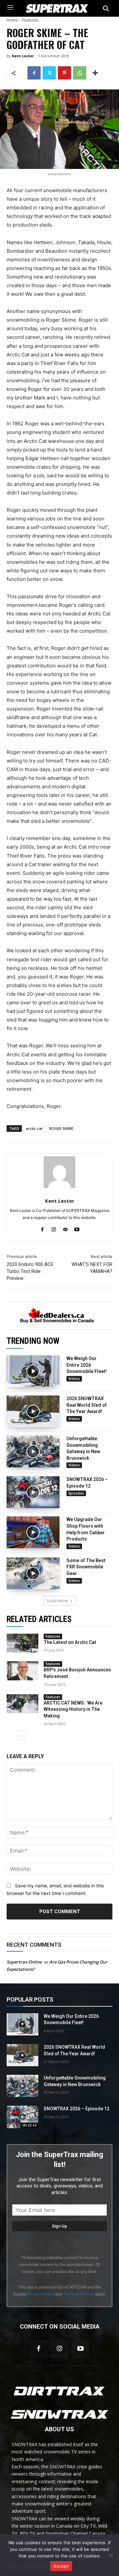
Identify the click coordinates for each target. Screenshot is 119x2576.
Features (30, 20)
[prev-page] (11, 1736)
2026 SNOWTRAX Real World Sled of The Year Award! (87, 1405)
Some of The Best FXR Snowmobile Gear (86, 1567)
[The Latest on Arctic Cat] (22, 1643)
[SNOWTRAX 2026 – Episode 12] (33, 1492)
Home (12, 20)
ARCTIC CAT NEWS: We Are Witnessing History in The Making (73, 1709)
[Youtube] (80, 2349)
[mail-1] (65, 1228)
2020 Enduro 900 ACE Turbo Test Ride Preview (30, 1271)
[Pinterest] (64, 73)
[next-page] (21, 1736)
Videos (74, 1379)
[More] (95, 73)
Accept (61, 2566)
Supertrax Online (24, 1962)
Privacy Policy (40, 2294)
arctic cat (34, 1128)
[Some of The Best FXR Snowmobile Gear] (33, 1573)
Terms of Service (78, 2294)
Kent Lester (23, 56)
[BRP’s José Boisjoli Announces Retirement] (22, 1671)
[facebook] (42, 1228)
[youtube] (77, 1228)
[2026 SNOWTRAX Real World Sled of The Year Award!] (33, 1411)
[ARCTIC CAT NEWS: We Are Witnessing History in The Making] (22, 1704)
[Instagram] (59, 2349)
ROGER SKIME (61, 1128)
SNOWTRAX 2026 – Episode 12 (77, 2109)
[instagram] (54, 1228)
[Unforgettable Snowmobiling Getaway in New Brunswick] (33, 1451)
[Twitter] (49, 73)
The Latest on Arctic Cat (70, 1642)
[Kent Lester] (59, 1172)
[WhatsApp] (80, 73)
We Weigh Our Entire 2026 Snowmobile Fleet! (87, 1365)
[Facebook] (34, 73)
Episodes (76, 1493)
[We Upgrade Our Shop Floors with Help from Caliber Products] (33, 1532)
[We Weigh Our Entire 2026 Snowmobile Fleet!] (33, 1371)
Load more (57, 1601)
